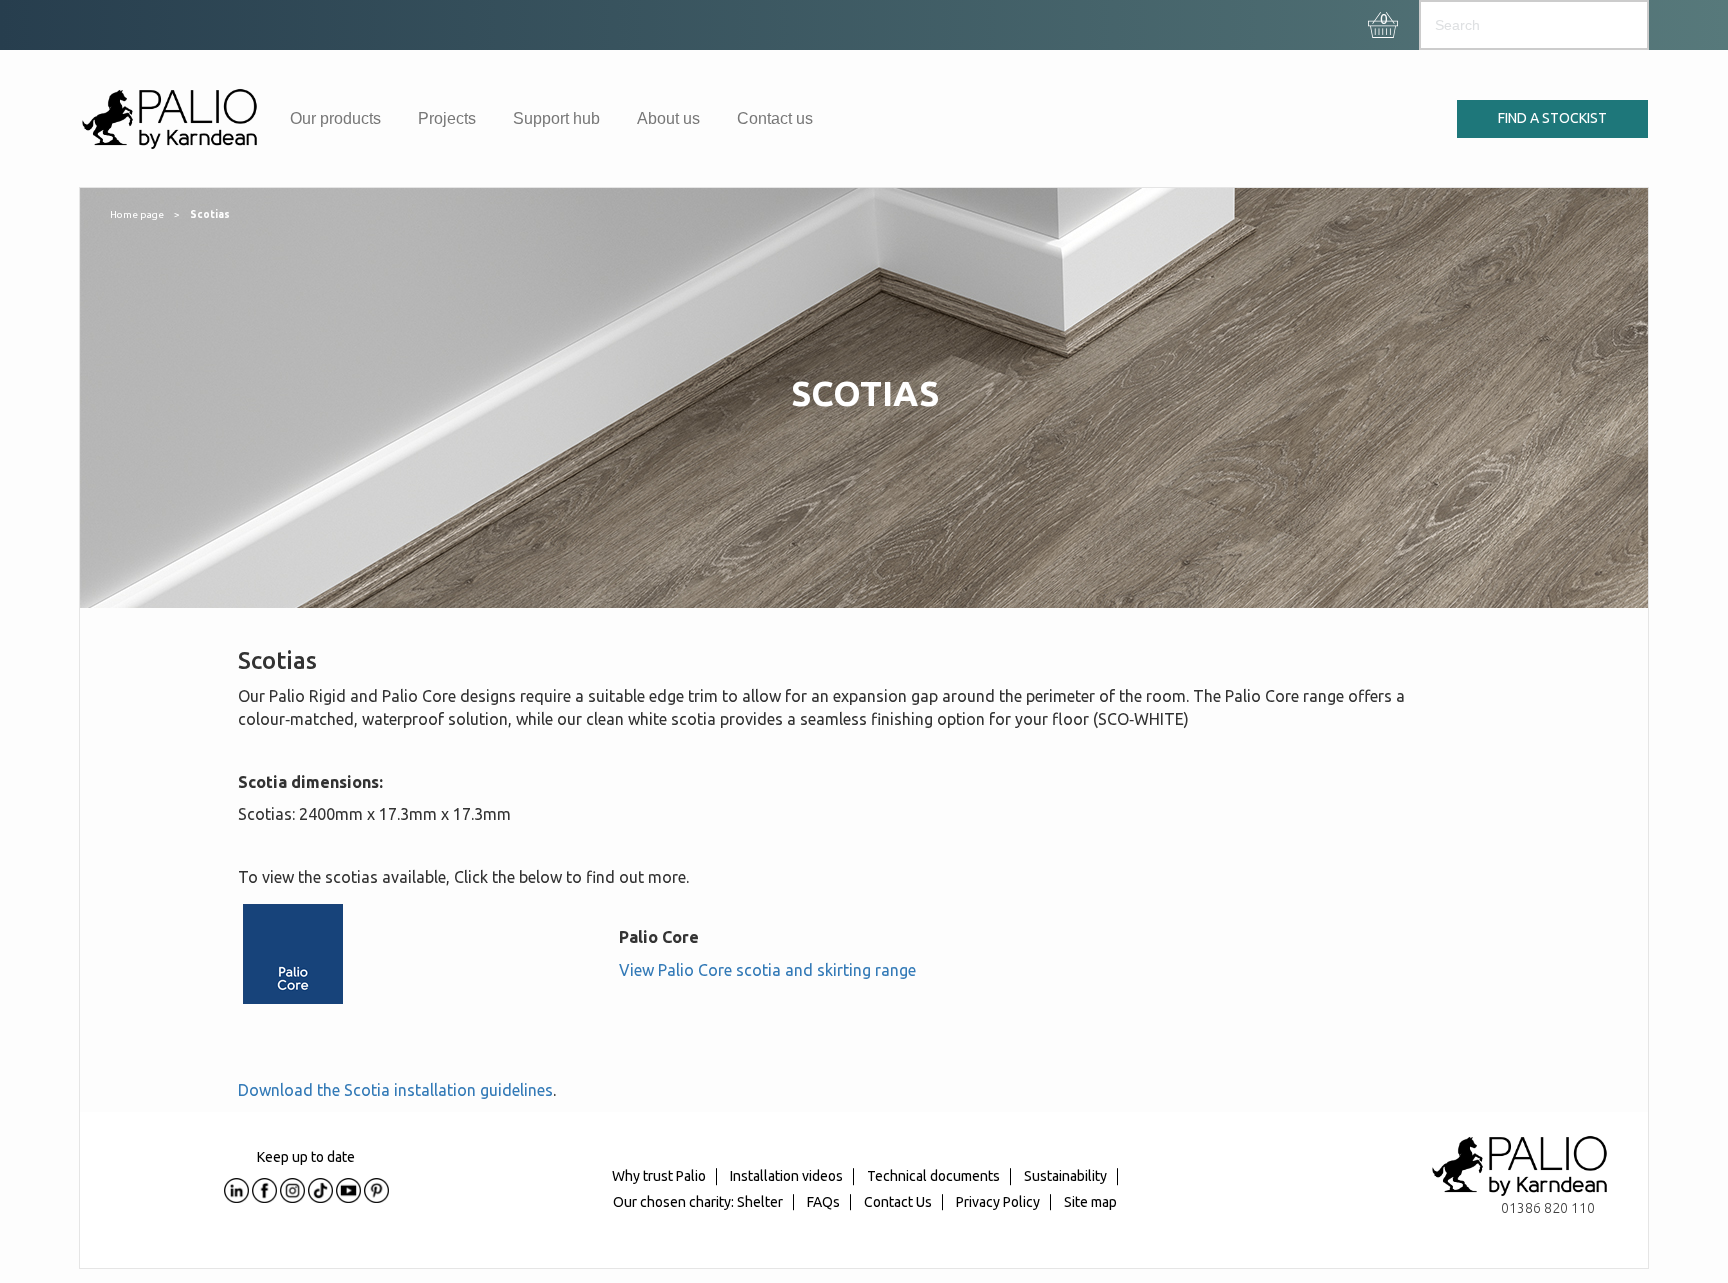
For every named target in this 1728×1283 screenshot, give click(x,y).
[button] (1384, 20)
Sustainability (1065, 1176)
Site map (1090, 1202)
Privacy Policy (998, 1202)
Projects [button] (447, 118)
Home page (137, 214)
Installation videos (786, 1176)
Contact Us (898, 1202)
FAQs (823, 1202)
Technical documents (933, 1176)
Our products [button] (335, 118)
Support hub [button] (556, 118)
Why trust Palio (659, 1176)
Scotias (210, 214)
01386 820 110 (1548, 1208)
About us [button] (668, 118)
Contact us (775, 118)
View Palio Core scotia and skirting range (767, 970)
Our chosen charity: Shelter (698, 1202)
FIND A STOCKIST (1552, 118)
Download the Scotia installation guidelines (395, 1090)
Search (1614, 25)
